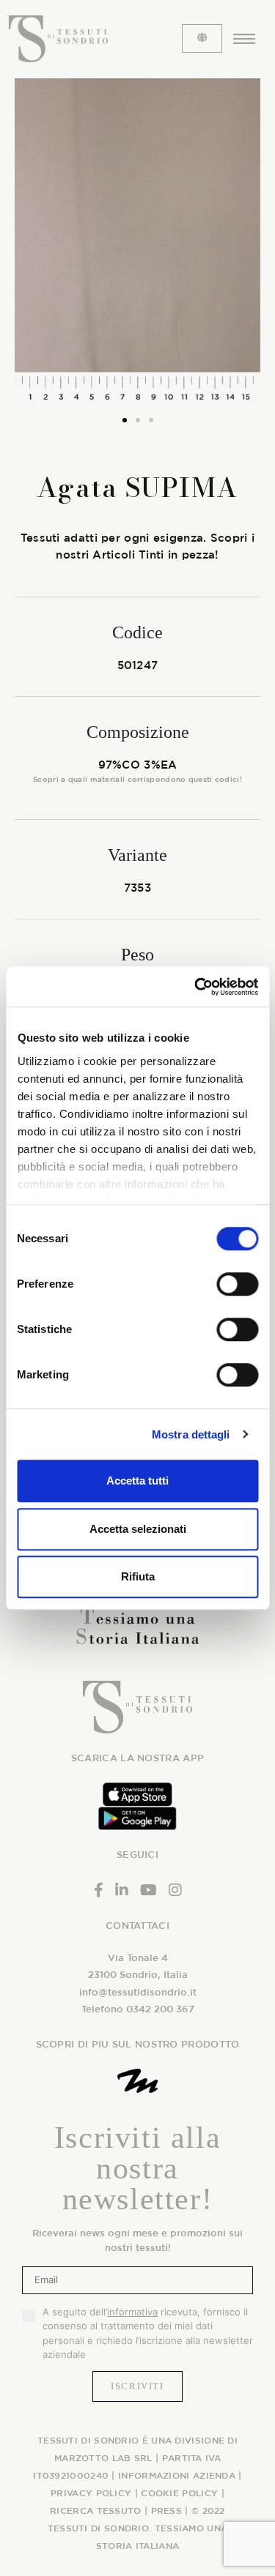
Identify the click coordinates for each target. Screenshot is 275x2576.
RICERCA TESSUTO (96, 2510)
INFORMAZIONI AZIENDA (177, 2475)
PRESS (167, 2510)
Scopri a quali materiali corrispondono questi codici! (137, 779)
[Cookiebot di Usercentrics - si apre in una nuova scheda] (196, 987)
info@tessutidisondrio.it (138, 1992)
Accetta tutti (137, 1481)
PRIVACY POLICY (91, 2493)
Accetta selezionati (138, 1529)
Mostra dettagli (191, 1434)
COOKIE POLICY (179, 2493)
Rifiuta (138, 1576)
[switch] (237, 1284)
